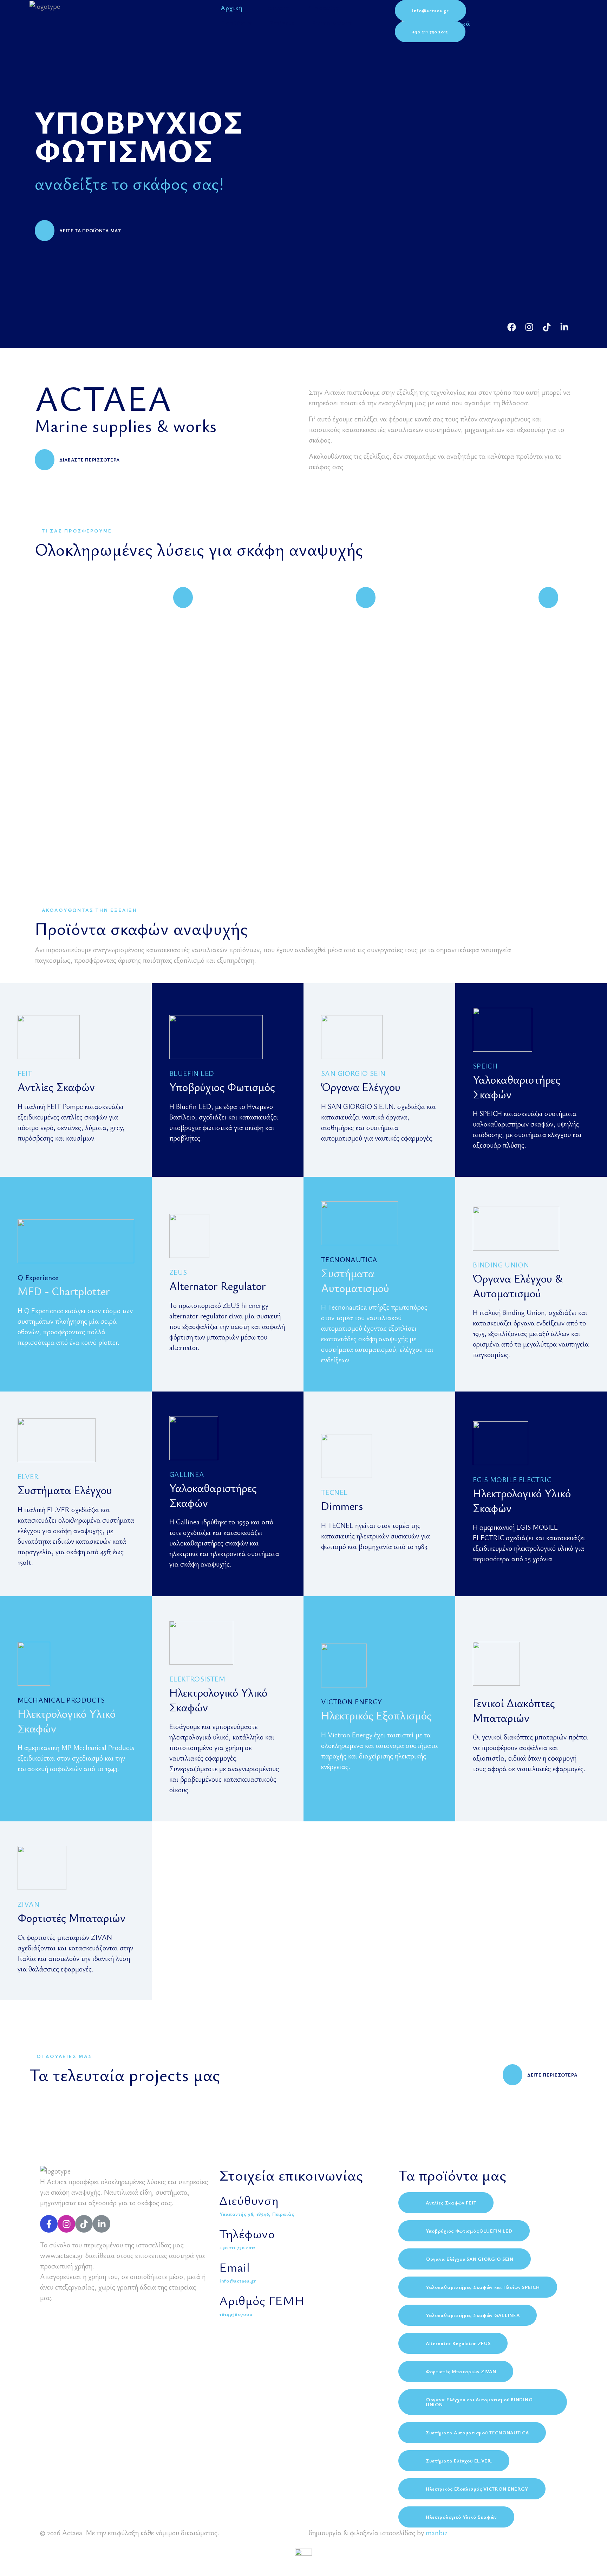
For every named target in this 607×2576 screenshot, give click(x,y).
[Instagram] (529, 327)
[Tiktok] (547, 327)
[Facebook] (512, 327)
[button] (430, 11)
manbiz (436, 2533)
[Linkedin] (564, 327)
